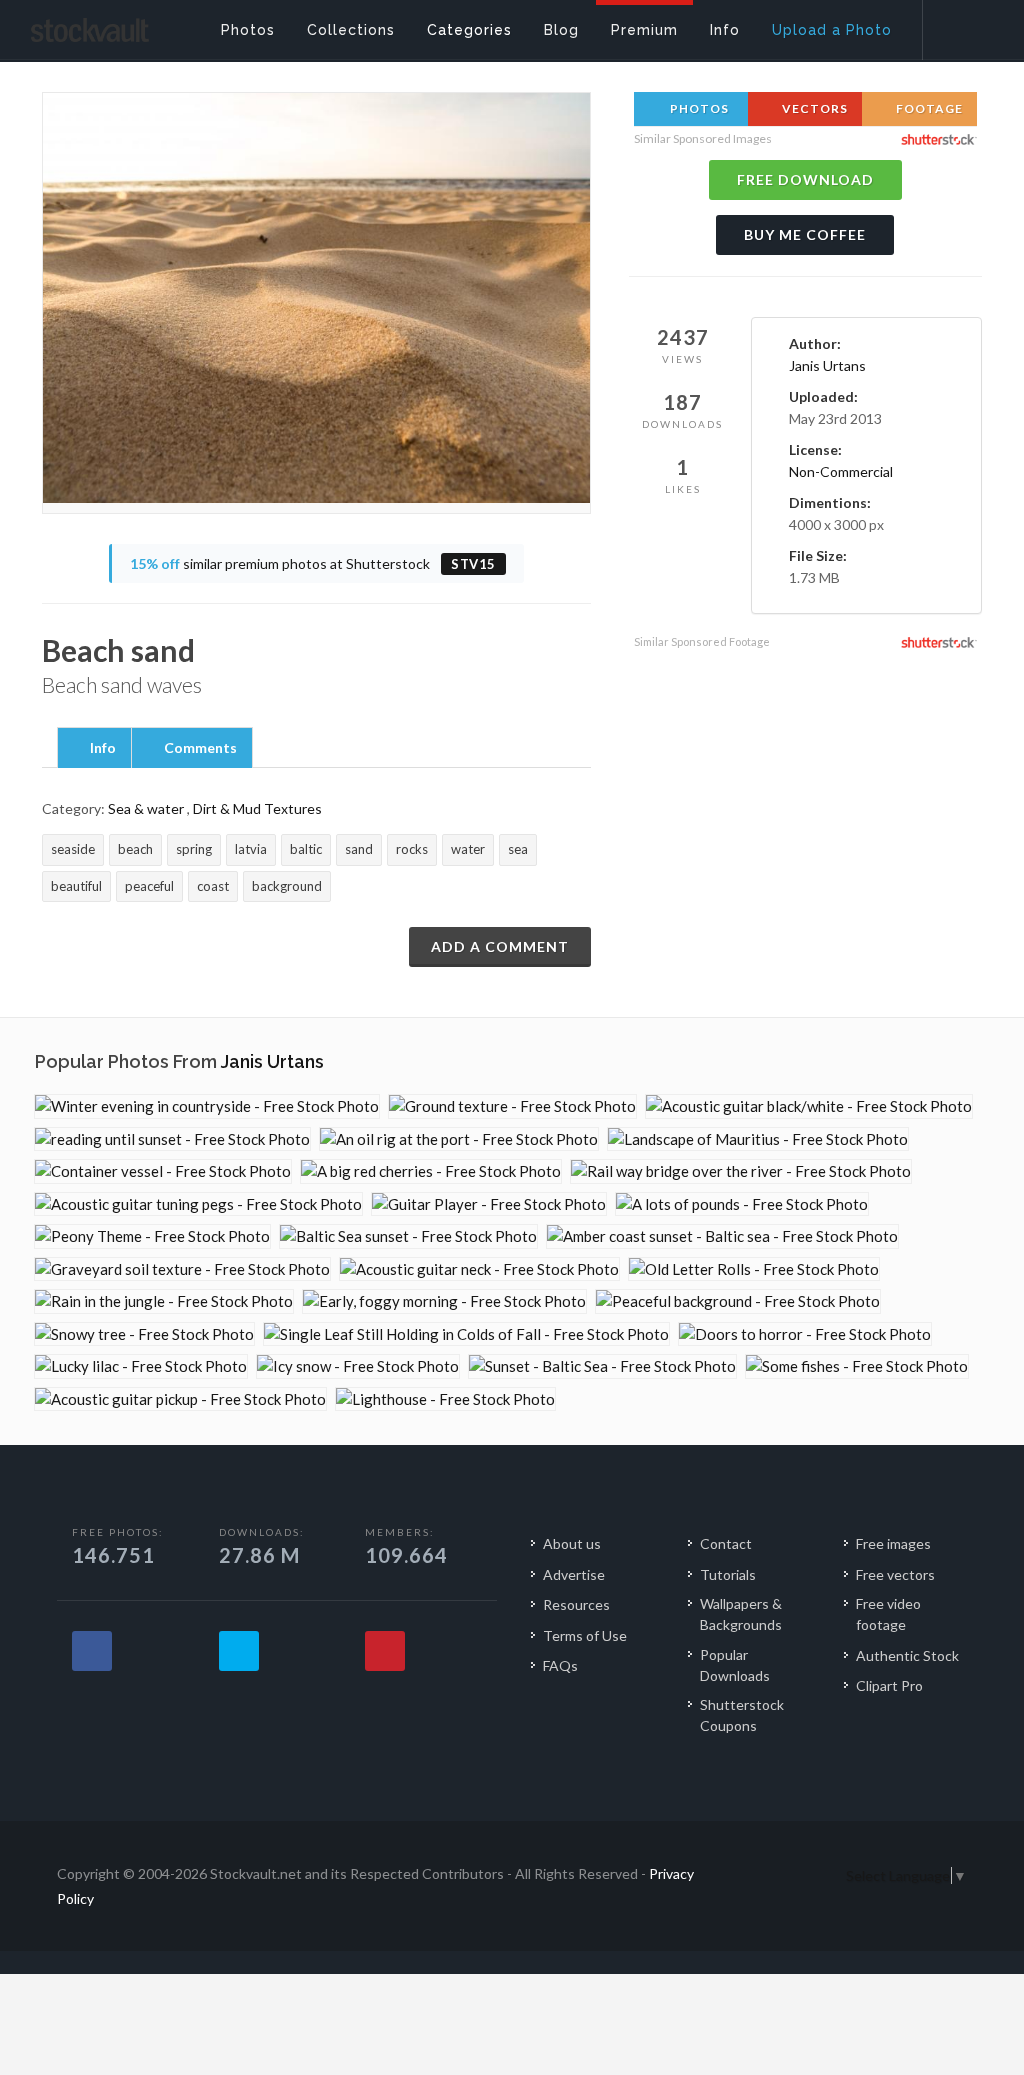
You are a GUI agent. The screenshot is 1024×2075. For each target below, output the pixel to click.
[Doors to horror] (805, 1334)
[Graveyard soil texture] (182, 1269)
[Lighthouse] (445, 1399)
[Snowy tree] (144, 1334)
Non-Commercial (841, 471)
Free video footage (888, 1614)
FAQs (560, 1665)
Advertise (574, 1574)
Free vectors (895, 1574)
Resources (576, 1604)
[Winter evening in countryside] (207, 1106)
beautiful (76, 886)
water (468, 849)
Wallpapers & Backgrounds (741, 1614)
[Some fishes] (857, 1366)
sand (359, 849)
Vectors (813, 108)
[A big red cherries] (431, 1171)
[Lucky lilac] (141, 1366)
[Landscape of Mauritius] (758, 1139)
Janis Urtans (827, 365)
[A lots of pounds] (742, 1204)
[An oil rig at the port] (459, 1139)
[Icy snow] (358, 1366)
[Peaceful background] (738, 1301)
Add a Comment (500, 946)
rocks (412, 849)
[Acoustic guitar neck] (479, 1269)
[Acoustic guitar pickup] (180, 1399)
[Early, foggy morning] (444, 1301)
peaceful (149, 886)
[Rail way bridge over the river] (741, 1171)
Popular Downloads (735, 1665)
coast (213, 886)
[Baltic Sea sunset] (408, 1236)
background (287, 886)
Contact (726, 1543)
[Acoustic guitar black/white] (809, 1106)
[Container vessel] (163, 1171)
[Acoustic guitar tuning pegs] (198, 1204)
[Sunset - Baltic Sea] (602, 1366)
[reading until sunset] (172, 1139)
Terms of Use (585, 1635)
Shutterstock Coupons (742, 1715)
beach (135, 849)
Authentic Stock (907, 1655)
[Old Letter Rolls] (754, 1269)
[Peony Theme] (152, 1236)
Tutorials (728, 1574)
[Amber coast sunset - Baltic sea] (722, 1236)
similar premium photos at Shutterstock (313, 563)
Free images (893, 1543)
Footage (928, 108)
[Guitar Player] (489, 1204)
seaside (73, 849)
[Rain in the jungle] (164, 1301)
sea (518, 849)
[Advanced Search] (960, 25)
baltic (306, 849)
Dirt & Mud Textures (257, 808)
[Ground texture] (512, 1106)
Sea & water (146, 808)
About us (572, 1543)
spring (194, 849)
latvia (251, 849)
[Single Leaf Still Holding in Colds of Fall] (466, 1334)
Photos (698, 108)
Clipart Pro (889, 1685)
